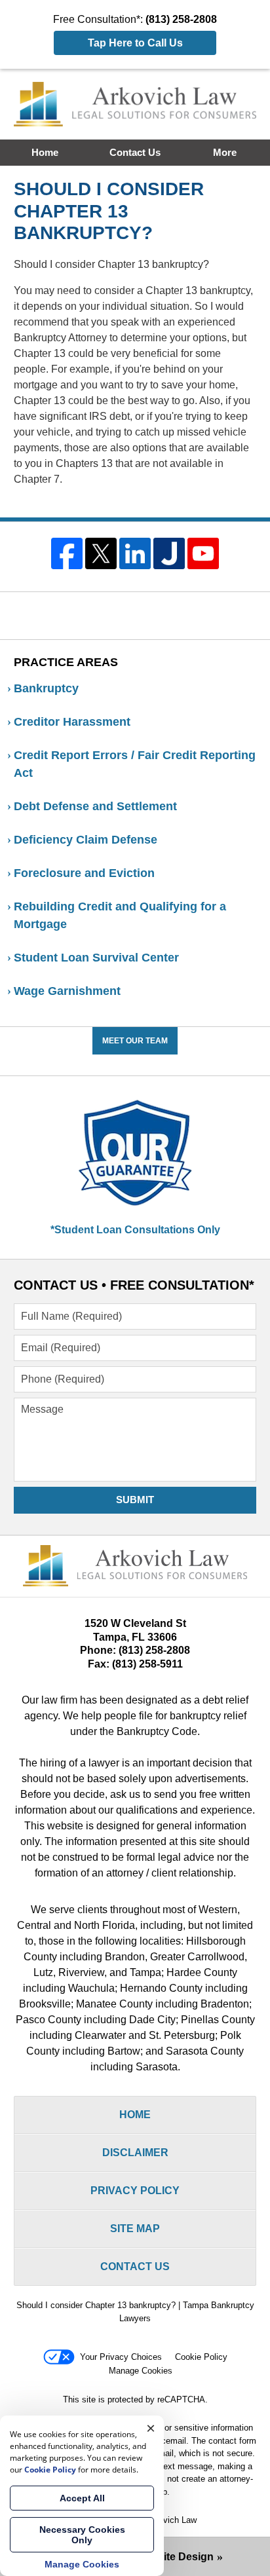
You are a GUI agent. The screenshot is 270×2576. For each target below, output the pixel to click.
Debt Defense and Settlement (95, 806)
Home (45, 152)
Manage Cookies (141, 2371)
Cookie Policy (201, 2357)
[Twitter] (101, 553)
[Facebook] (67, 553)
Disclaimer (135, 2153)
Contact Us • (134, 1285)
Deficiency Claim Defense (86, 840)
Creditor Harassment (72, 722)
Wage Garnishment (67, 991)
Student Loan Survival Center (96, 958)
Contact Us (135, 152)
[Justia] (169, 553)
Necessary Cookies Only (82, 2535)
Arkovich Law (171, 2520)
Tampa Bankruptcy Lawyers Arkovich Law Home (135, 104)
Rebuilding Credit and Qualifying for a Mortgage (120, 915)
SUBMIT (135, 1500)
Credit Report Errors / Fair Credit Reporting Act (135, 764)
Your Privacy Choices (121, 2357)
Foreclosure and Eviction (84, 873)
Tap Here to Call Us (135, 43)
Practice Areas (66, 662)
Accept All (82, 2498)
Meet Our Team (135, 1041)
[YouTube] (203, 553)
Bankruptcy (46, 688)
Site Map (135, 2229)
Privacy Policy (135, 2191)
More (225, 152)
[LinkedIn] (135, 553)
